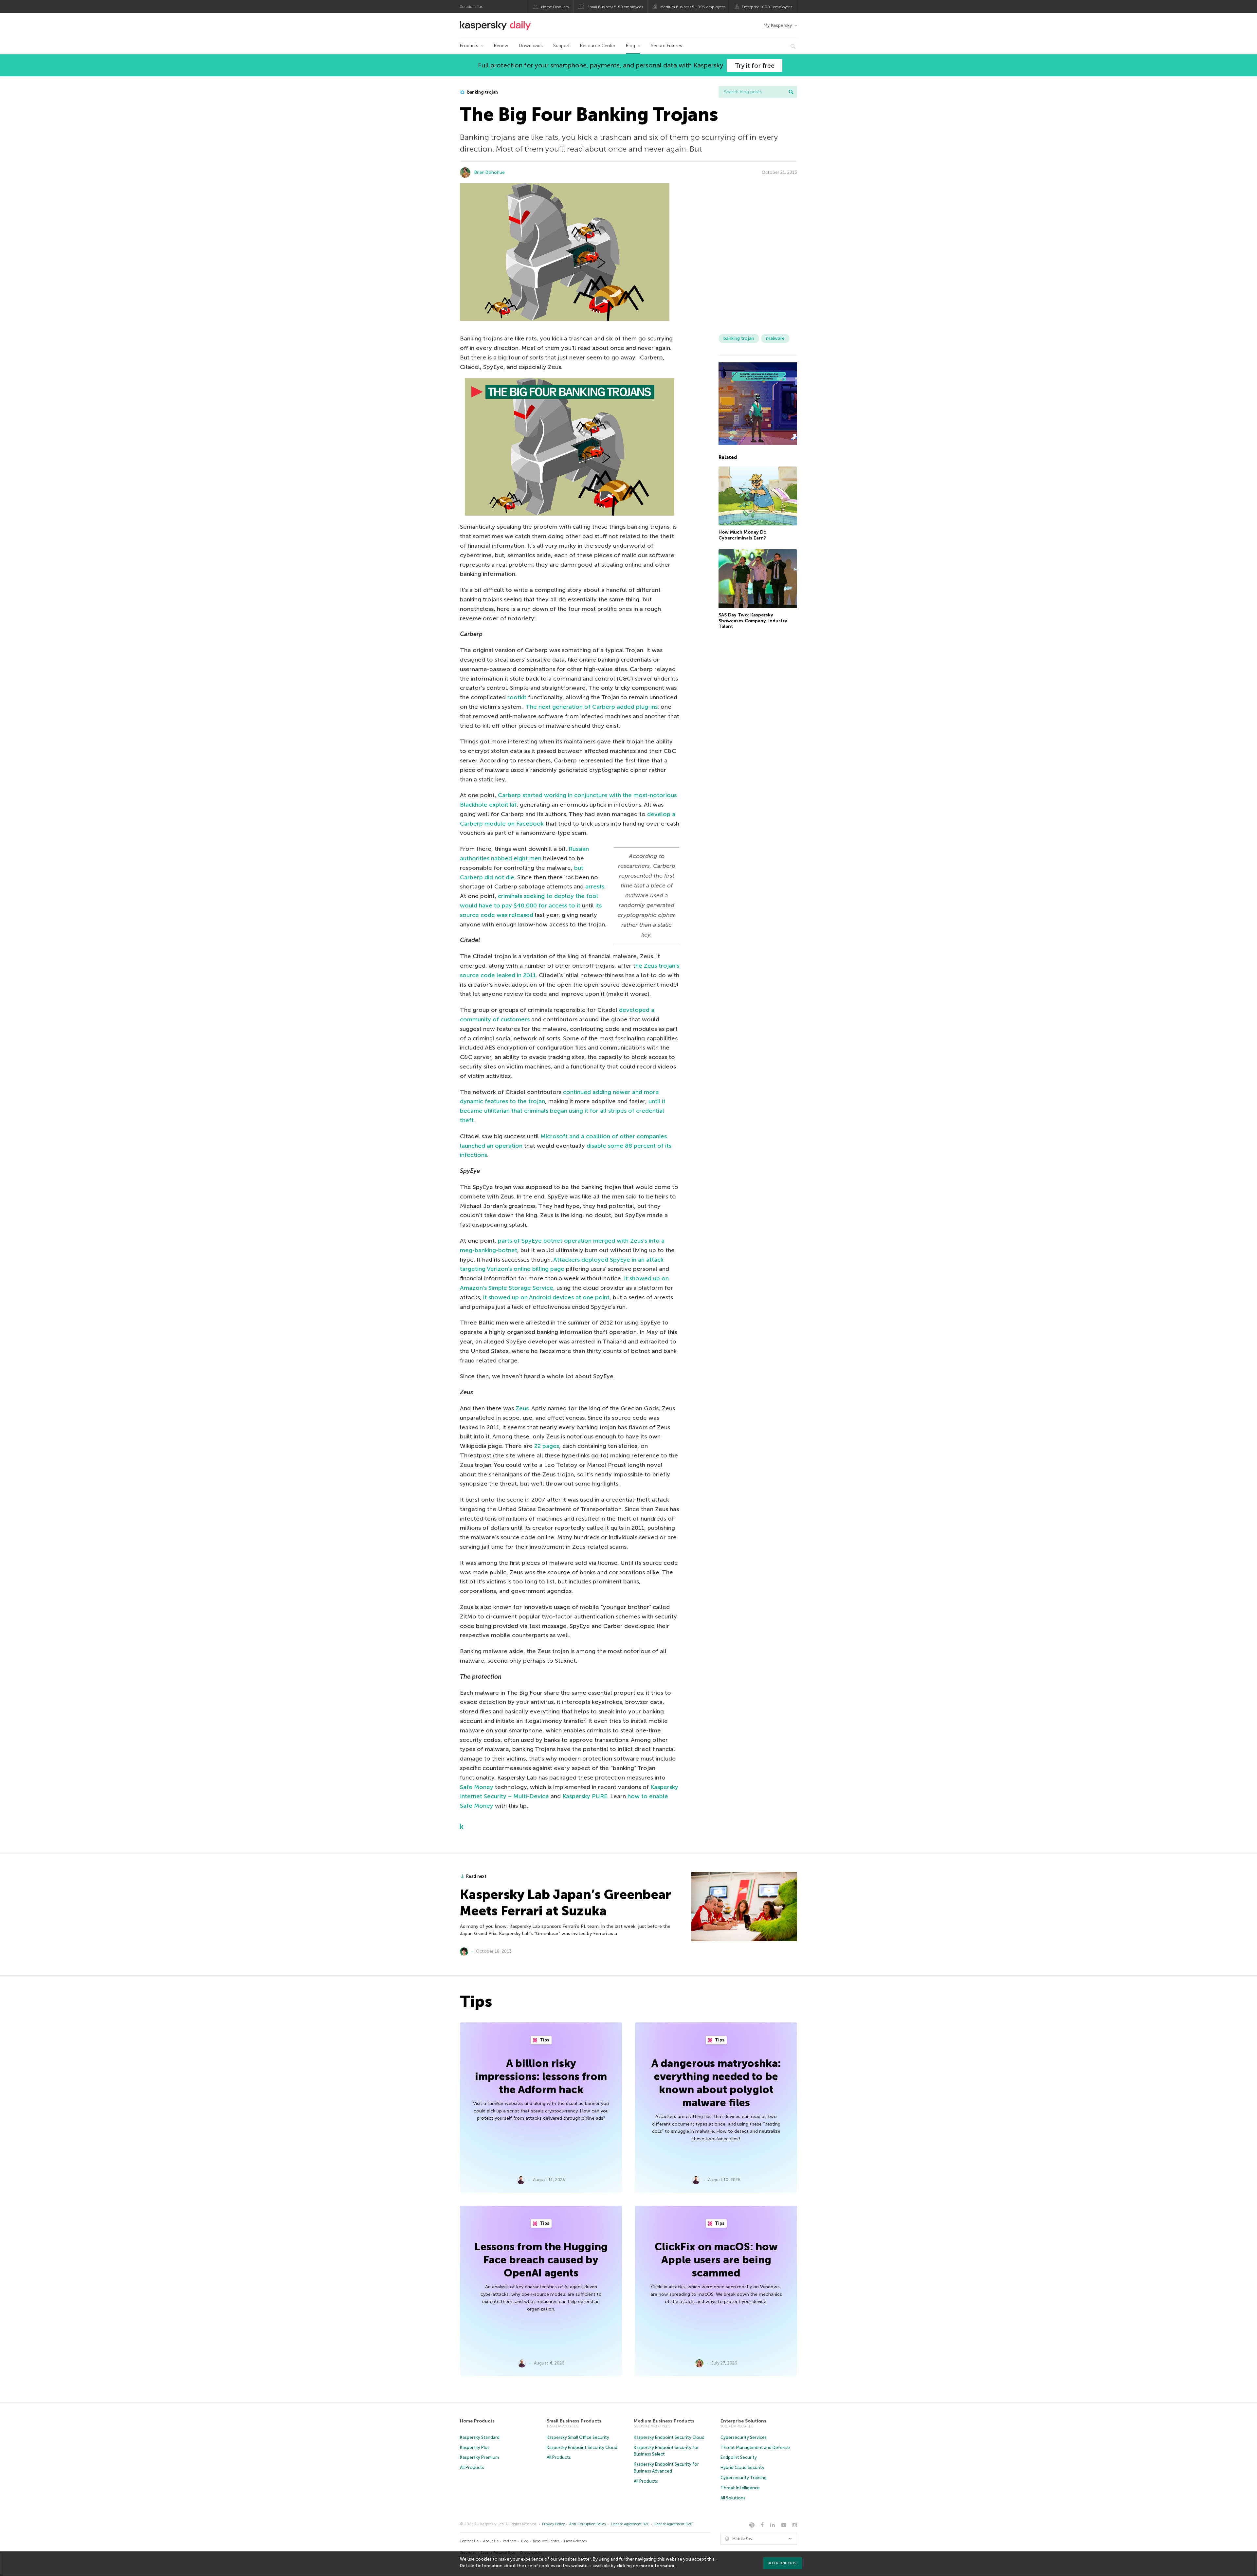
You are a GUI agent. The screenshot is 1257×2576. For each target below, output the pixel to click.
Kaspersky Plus (475, 2448)
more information (657, 2566)
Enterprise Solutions (743, 2421)
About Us (491, 2541)
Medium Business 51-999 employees (693, 7)
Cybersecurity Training (744, 2478)
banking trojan (482, 92)
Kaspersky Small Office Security (578, 2437)
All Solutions (733, 2498)
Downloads (531, 46)
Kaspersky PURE (585, 1796)
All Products (472, 2467)
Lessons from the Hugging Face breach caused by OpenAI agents (541, 2260)
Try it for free (755, 65)
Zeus (522, 1408)
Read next (476, 1876)
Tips (544, 2040)
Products (469, 46)
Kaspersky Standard (480, 2437)
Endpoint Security (739, 2457)
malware (775, 338)
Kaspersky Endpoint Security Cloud (582, 2448)
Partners (510, 2541)
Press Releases (575, 2541)
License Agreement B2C (630, 2524)
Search (791, 92)
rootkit (517, 697)
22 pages (547, 1446)
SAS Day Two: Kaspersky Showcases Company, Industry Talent (753, 621)
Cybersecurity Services (744, 2437)
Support (561, 46)
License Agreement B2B (673, 2524)
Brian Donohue (490, 172)
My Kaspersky (778, 25)
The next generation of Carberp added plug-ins (592, 707)
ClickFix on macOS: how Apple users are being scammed (716, 2260)
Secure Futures (666, 46)
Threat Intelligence (740, 2488)
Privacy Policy (554, 2524)
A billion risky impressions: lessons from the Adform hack (541, 2076)
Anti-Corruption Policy (588, 2524)
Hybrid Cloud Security (742, 2467)
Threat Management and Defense (755, 2448)
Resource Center (598, 46)
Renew (501, 46)
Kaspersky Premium (479, 2457)
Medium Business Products (664, 2421)
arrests (595, 886)
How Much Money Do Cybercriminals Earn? (742, 535)
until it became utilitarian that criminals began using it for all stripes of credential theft (563, 1111)
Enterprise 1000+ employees (767, 7)
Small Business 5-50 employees (615, 7)
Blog (630, 46)
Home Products (555, 7)
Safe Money (477, 1787)
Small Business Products (574, 2421)
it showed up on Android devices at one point (546, 1297)
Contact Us (469, 2541)
